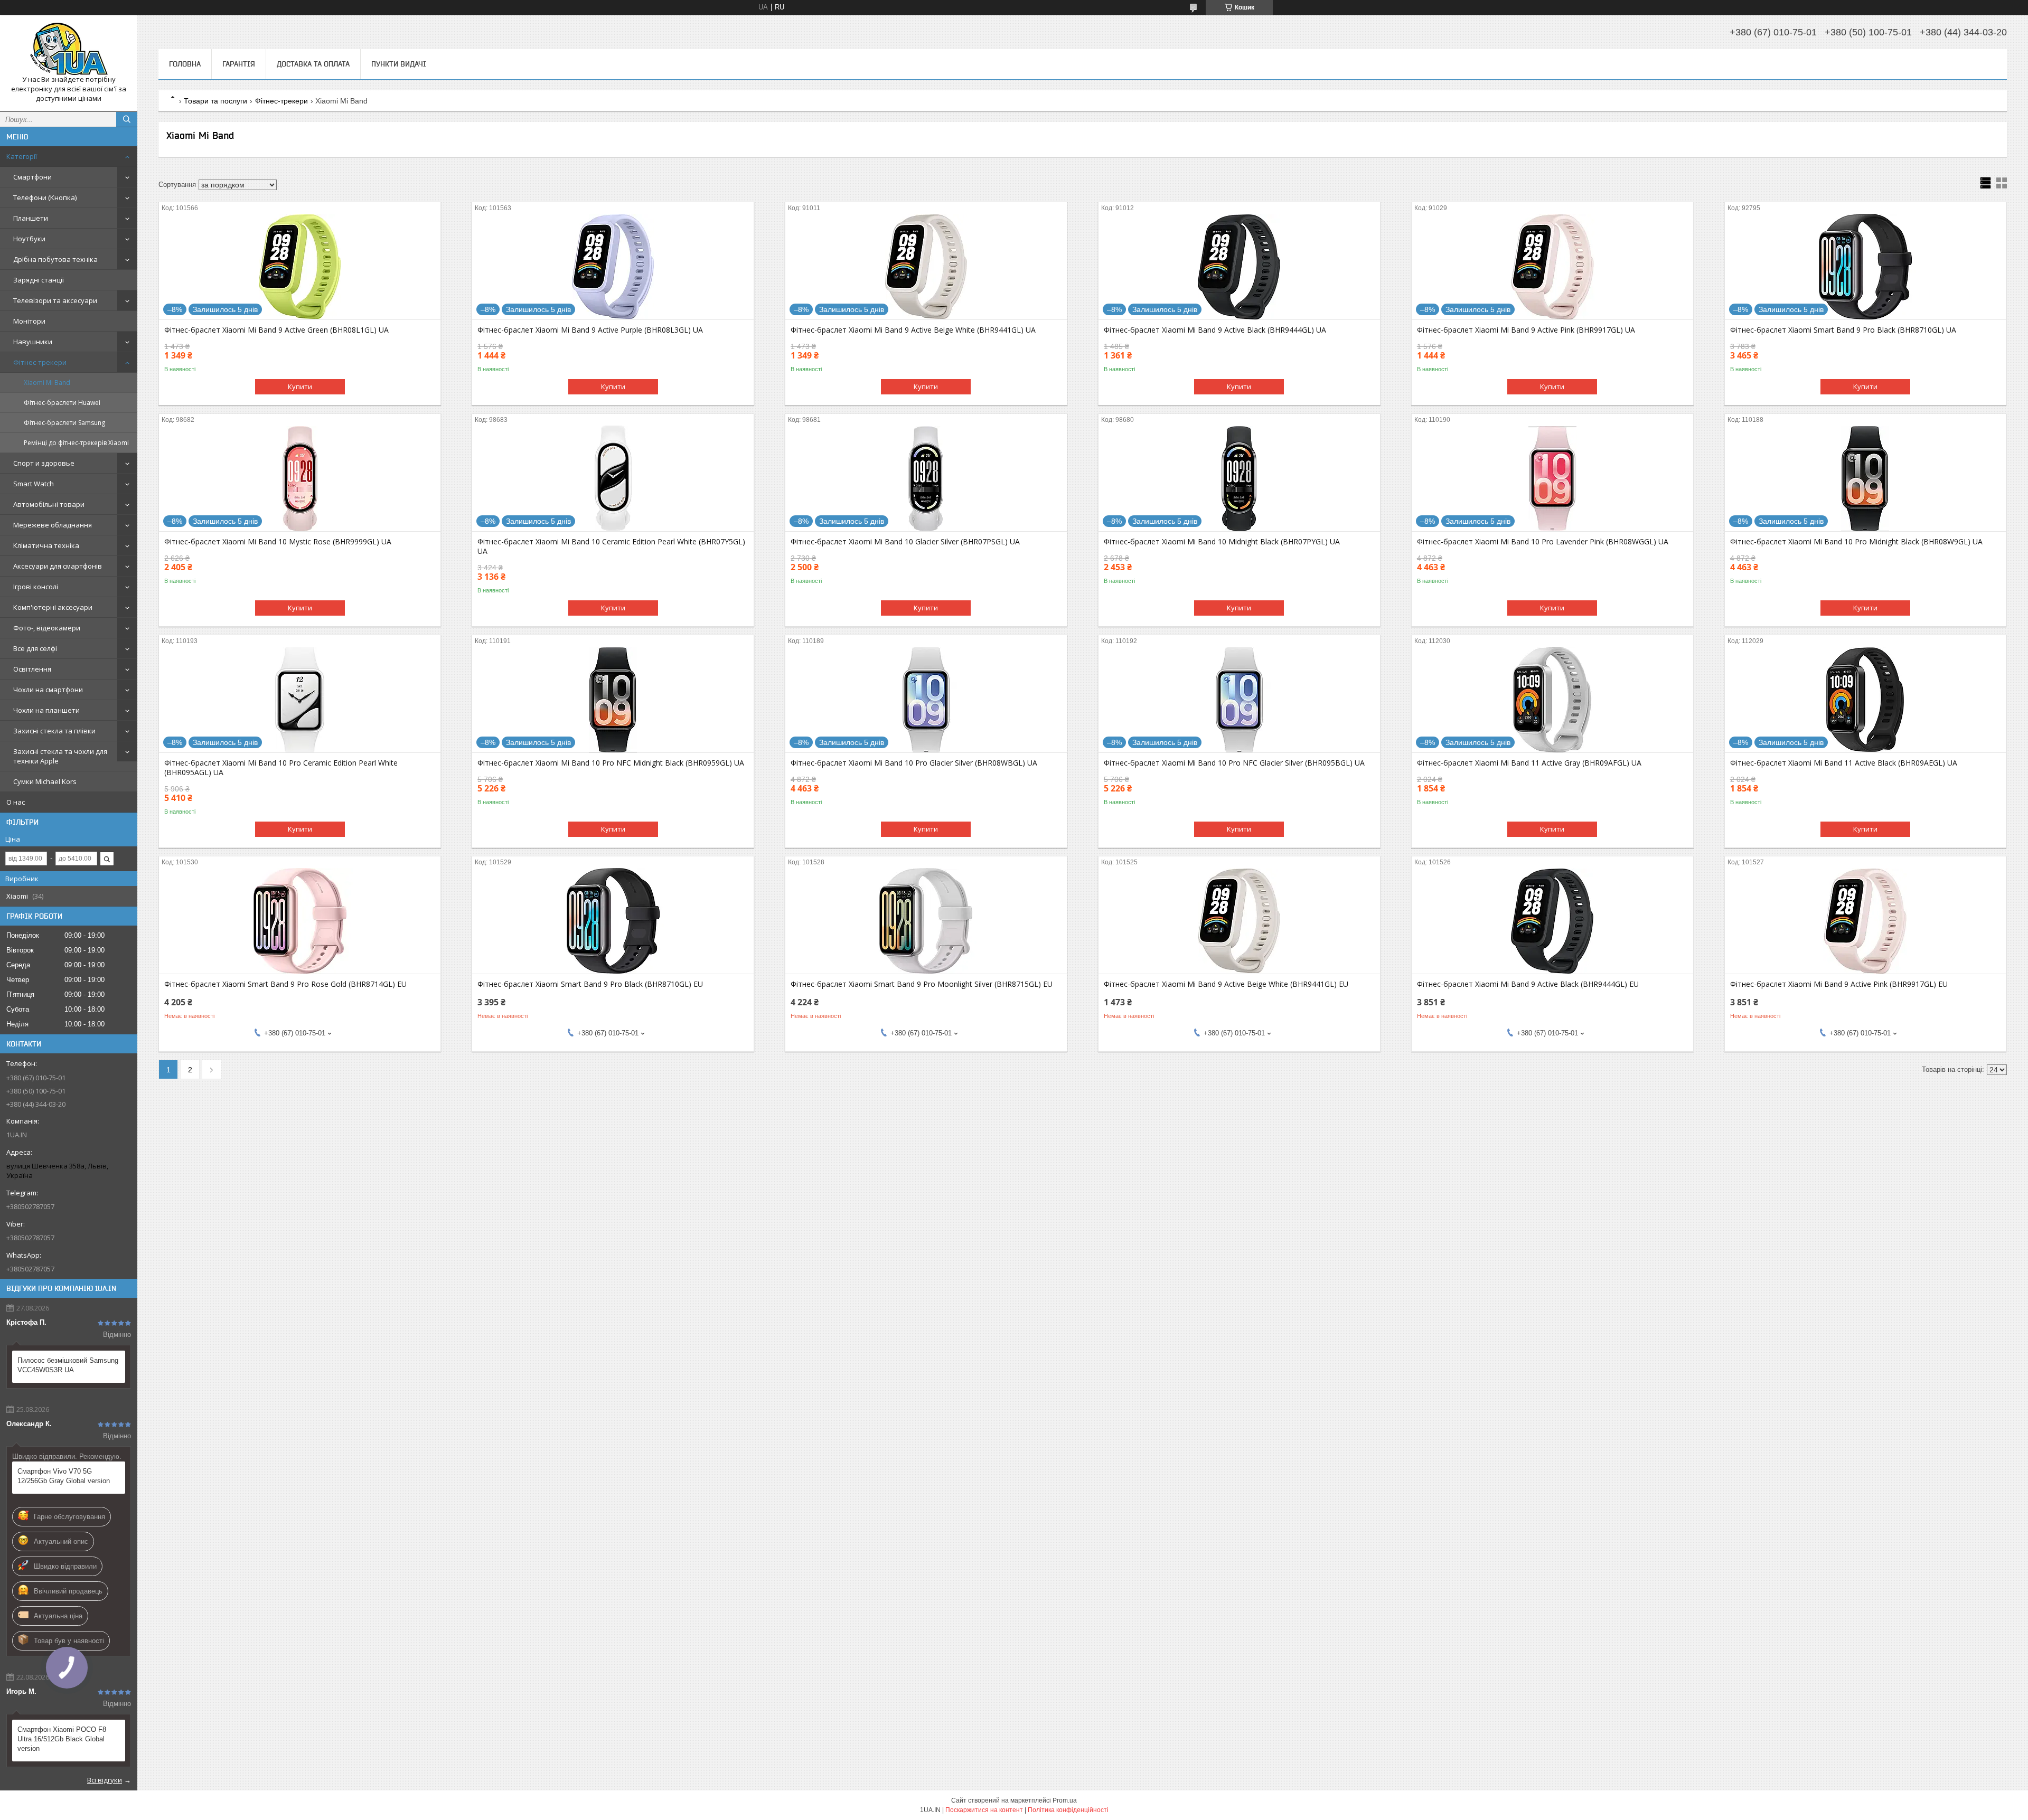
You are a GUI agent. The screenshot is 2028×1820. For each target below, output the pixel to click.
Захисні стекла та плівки (54, 731)
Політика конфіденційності (1068, 1810)
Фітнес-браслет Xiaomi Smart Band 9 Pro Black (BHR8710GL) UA (1843, 330)
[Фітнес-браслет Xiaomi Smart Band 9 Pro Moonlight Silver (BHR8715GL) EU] (926, 921)
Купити (300, 386)
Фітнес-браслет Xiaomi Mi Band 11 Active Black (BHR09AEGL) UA (1844, 763)
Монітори (29, 321)
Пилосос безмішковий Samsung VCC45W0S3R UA (68, 1365)
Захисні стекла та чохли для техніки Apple (60, 756)
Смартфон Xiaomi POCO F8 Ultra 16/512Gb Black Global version (62, 1739)
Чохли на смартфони (48, 690)
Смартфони (32, 177)
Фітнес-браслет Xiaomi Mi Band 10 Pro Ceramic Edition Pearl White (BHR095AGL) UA (281, 768)
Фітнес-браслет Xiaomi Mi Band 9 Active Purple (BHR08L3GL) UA (590, 330)
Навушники (33, 342)
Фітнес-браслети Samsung (64, 423)
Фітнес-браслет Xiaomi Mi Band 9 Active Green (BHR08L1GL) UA (276, 330)
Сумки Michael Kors (45, 781)
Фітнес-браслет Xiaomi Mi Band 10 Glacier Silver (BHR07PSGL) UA (905, 542)
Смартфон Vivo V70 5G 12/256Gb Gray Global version (64, 1476)
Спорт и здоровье (44, 463)
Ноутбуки (29, 239)
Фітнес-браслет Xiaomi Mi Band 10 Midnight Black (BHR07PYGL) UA (1222, 542)
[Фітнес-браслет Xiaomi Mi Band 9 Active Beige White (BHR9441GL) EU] (1239, 921)
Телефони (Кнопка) (45, 197)
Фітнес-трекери (40, 362)
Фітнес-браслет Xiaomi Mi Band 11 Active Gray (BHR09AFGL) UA (1529, 763)
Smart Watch (34, 484)
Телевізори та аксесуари (55, 300)
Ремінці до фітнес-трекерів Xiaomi (76, 443)
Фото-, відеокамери (47, 628)
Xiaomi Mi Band (47, 383)
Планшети (31, 218)
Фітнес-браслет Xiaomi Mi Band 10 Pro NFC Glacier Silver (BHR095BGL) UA (1234, 763)
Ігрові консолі (36, 587)
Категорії (22, 156)
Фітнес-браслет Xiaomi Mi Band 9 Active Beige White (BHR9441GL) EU (1226, 984)
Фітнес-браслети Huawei (62, 403)
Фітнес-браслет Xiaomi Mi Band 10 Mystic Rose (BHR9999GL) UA (278, 542)
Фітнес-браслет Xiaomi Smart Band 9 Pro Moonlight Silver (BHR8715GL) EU (922, 984)
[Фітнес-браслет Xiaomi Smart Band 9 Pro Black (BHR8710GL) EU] (613, 921)
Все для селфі (35, 648)
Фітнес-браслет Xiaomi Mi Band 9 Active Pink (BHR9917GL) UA (1526, 330)
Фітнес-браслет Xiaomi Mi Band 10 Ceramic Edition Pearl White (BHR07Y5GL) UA (611, 546)
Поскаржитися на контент (984, 1810)
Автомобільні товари (49, 504)
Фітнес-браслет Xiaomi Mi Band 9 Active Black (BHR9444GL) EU (1528, 984)
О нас (16, 802)
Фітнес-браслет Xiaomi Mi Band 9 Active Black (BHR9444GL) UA (1215, 330)
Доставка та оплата (313, 64)
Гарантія (239, 64)
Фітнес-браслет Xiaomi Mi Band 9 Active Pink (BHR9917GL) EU (1839, 984)
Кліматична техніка (46, 545)
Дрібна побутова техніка (55, 259)
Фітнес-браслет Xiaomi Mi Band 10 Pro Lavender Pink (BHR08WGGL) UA (1543, 542)
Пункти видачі (399, 64)
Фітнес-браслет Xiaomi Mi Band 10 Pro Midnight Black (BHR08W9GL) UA (1856, 542)
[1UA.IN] (69, 49)
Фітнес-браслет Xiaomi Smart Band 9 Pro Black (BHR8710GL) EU (590, 984)
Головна (185, 64)
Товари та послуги (215, 101)
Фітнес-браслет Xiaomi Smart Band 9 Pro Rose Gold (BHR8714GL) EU (285, 984)
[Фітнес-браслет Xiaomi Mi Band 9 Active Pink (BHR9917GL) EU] (1866, 921)
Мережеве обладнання (53, 525)
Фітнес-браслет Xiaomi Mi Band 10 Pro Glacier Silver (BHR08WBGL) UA (914, 763)
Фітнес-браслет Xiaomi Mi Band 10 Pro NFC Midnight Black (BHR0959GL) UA (611, 763)
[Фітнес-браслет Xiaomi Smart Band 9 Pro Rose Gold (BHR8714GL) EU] (300, 921)
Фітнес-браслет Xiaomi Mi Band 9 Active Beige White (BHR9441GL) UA (913, 330)
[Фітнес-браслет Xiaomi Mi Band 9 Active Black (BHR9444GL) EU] (1552, 921)
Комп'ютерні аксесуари (53, 607)
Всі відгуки (105, 1780)
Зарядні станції (39, 280)
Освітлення (32, 669)
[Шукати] (127, 119)
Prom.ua (1065, 1800)
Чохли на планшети (46, 710)
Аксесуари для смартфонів (58, 566)
